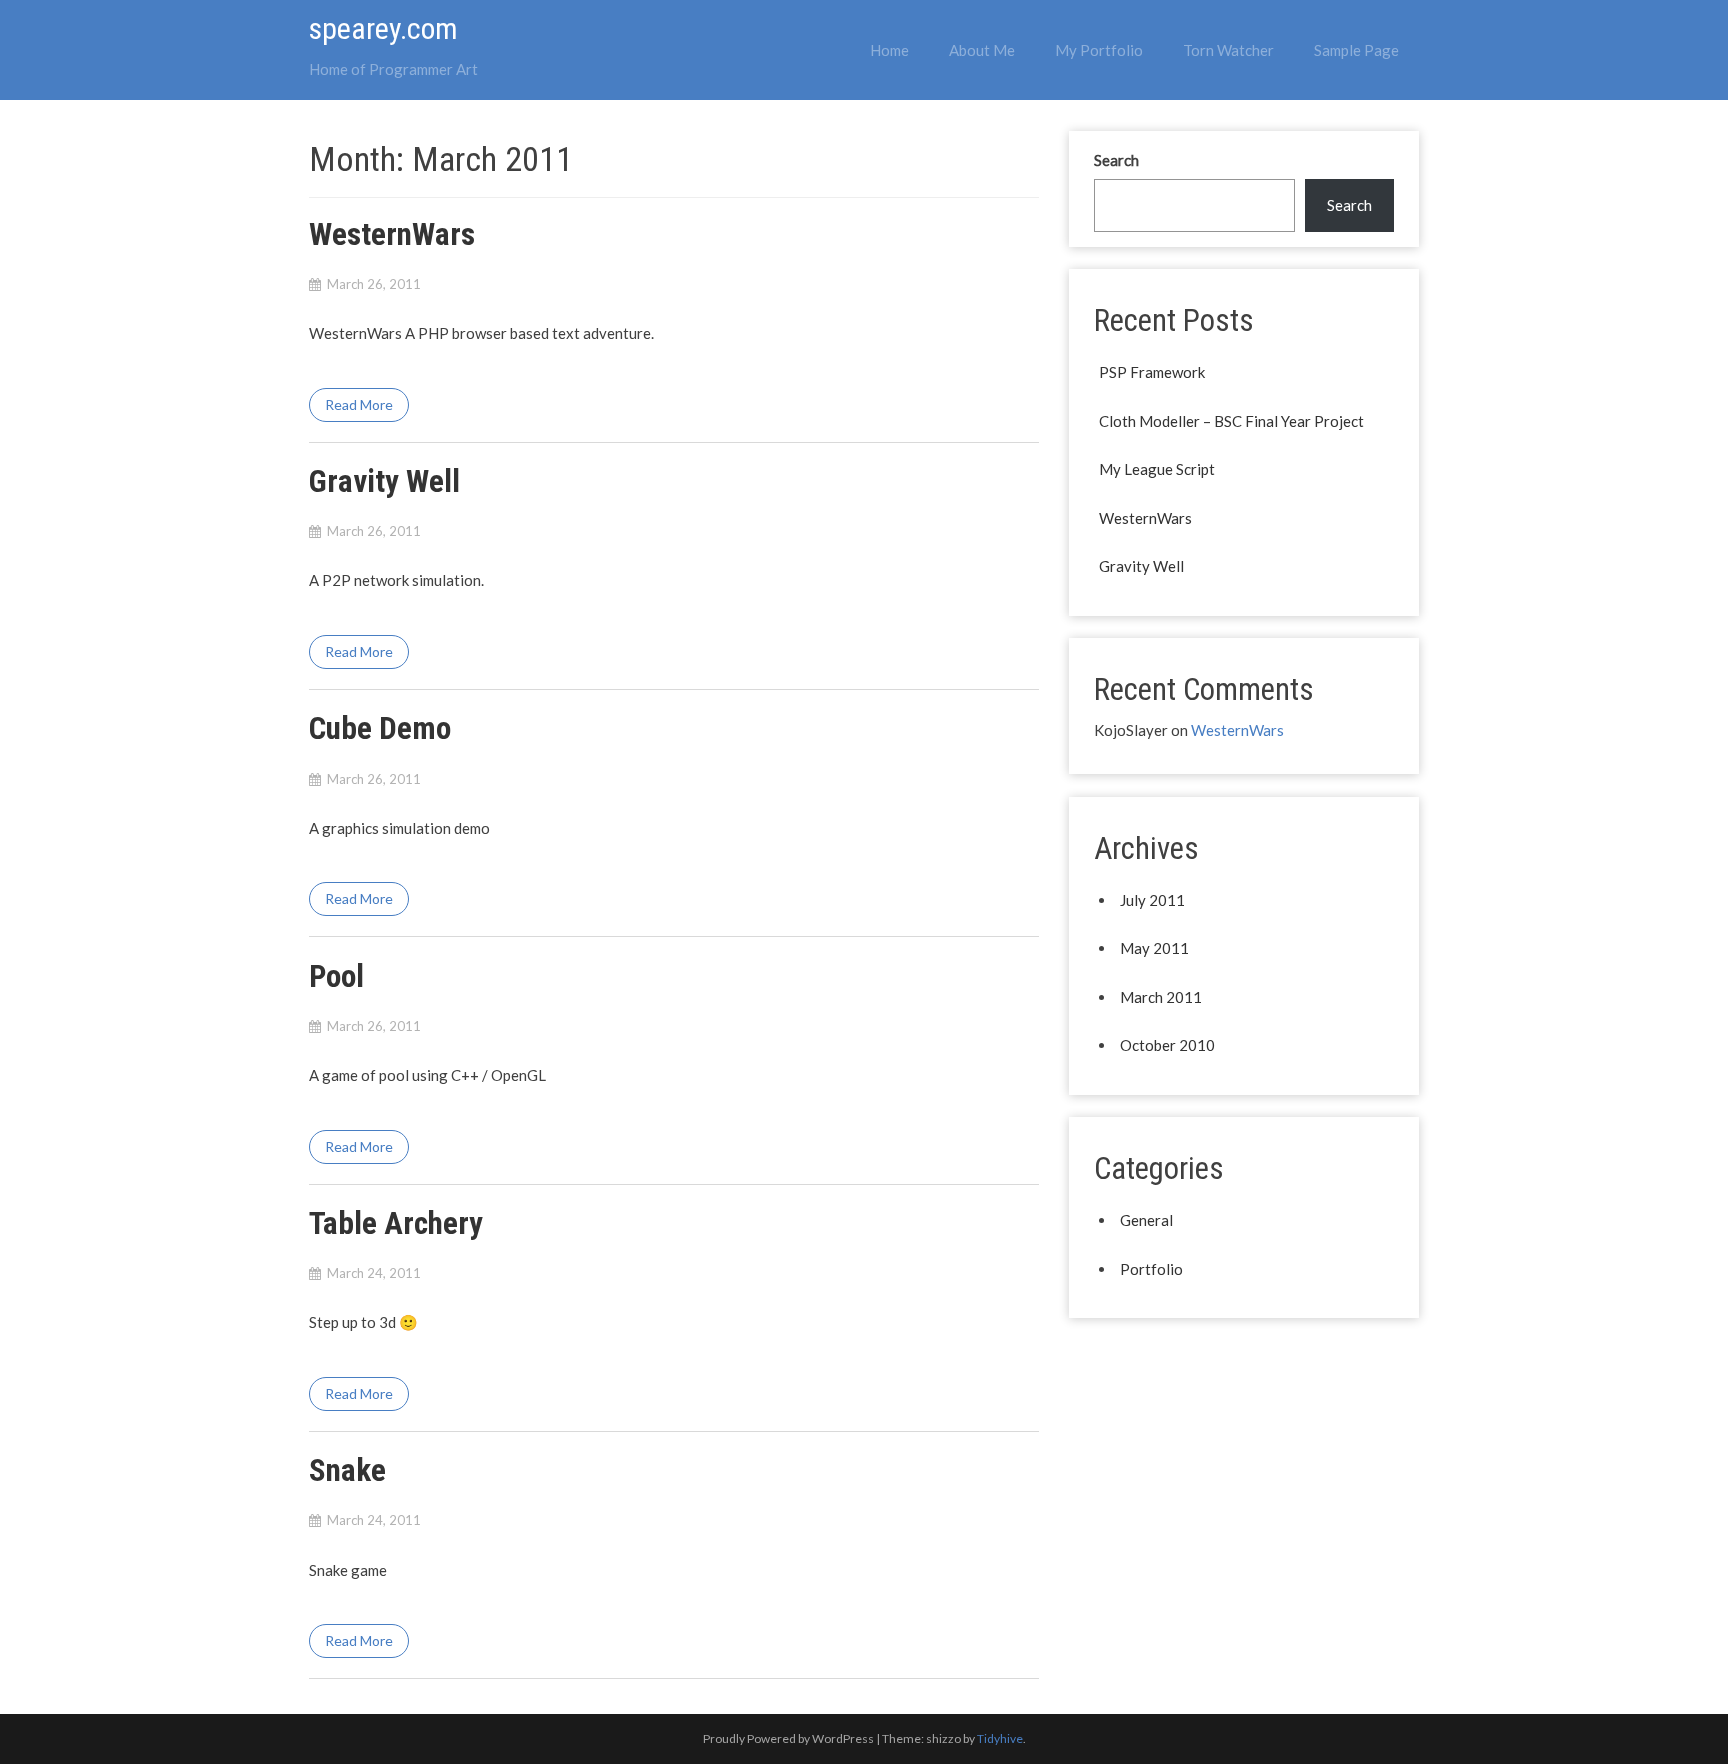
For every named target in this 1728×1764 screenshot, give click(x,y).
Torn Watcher (1228, 50)
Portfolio (1151, 1269)
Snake (347, 1470)
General (1146, 1220)
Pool (336, 976)
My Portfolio (1099, 50)
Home (889, 50)
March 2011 (1161, 997)
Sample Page (1356, 50)
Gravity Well (384, 481)
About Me (982, 50)
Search (1116, 160)
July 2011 (1152, 900)
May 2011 (1154, 948)
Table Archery (396, 1223)
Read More (359, 404)
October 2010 (1167, 1045)
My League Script (1157, 469)
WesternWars (392, 234)
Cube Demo (380, 728)
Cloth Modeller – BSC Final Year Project (1231, 421)
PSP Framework (1152, 372)
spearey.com (383, 28)
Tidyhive (1000, 1738)
